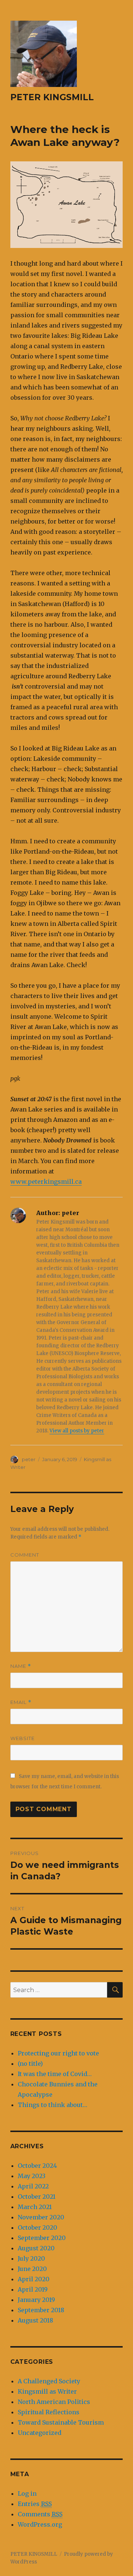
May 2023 (32, 2176)
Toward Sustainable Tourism (61, 2422)
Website (23, 1738)
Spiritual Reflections (49, 2412)
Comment (25, 1555)
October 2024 (37, 2166)
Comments (40, 2514)
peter (29, 1459)
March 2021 (35, 2207)
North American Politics (54, 2402)
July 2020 (31, 2258)
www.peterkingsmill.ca (46, 1182)
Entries (35, 2504)
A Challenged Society (49, 2381)
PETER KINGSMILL (52, 97)
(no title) (30, 2064)
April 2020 (34, 2279)
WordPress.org (40, 2524)
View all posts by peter (77, 1431)
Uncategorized (40, 2433)
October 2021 (37, 2197)
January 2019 (36, 2300)
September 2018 (41, 2310)
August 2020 (36, 2248)
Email (21, 1702)
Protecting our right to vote (58, 2053)
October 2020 (37, 2227)
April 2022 (33, 2186)
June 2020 (32, 2269)
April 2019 (33, 2289)
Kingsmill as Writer (47, 2391)
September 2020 (42, 2238)
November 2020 (41, 2217)
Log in (27, 2493)
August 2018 (35, 2320)
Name (21, 1666)
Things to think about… (52, 2105)
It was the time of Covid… (55, 2074)
